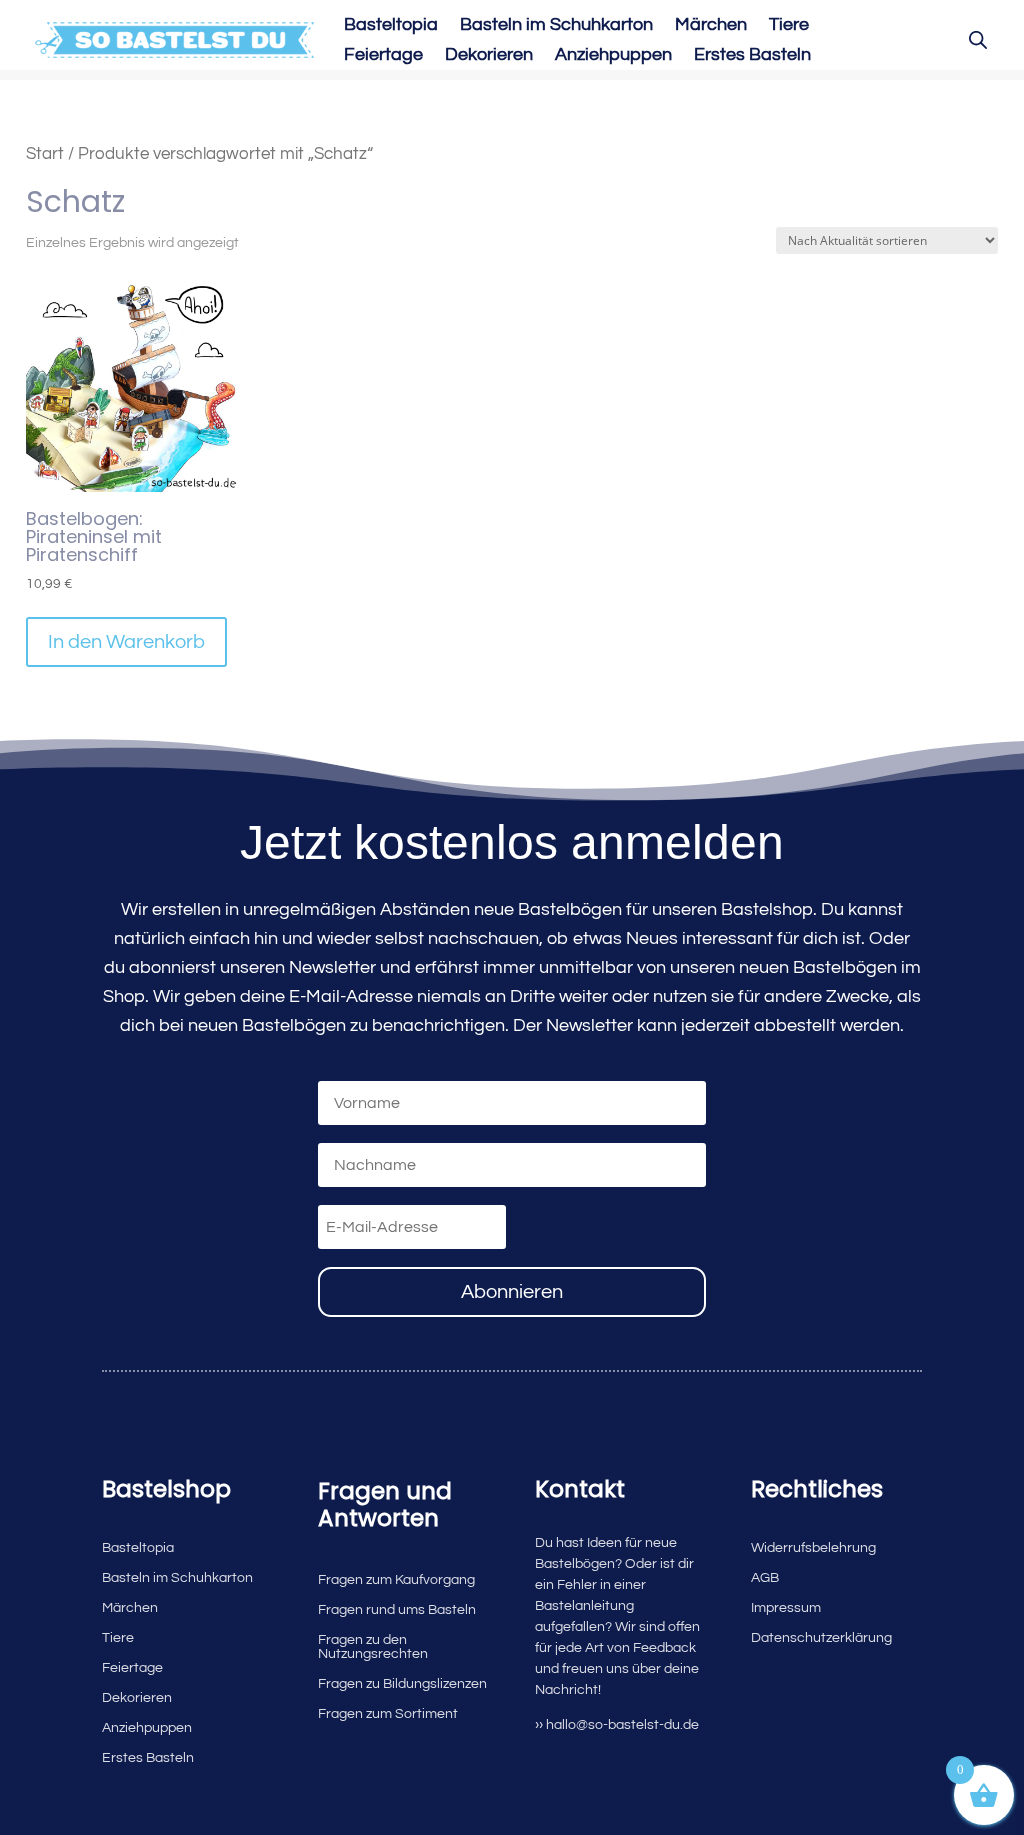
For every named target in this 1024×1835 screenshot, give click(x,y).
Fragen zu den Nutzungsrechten (373, 1647)
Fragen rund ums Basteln (397, 1610)
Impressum (786, 1608)
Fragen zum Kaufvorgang (396, 1580)
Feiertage (383, 56)
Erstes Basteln (752, 56)
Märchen (711, 26)
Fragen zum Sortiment (388, 1714)
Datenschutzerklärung (821, 1638)
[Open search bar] (978, 40)
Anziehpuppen (613, 56)
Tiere (789, 26)
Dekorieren (489, 56)
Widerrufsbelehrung (813, 1548)
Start (45, 153)
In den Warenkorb (126, 642)
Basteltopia (391, 26)
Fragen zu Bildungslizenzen (402, 1684)
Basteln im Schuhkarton (556, 26)
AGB (765, 1578)
